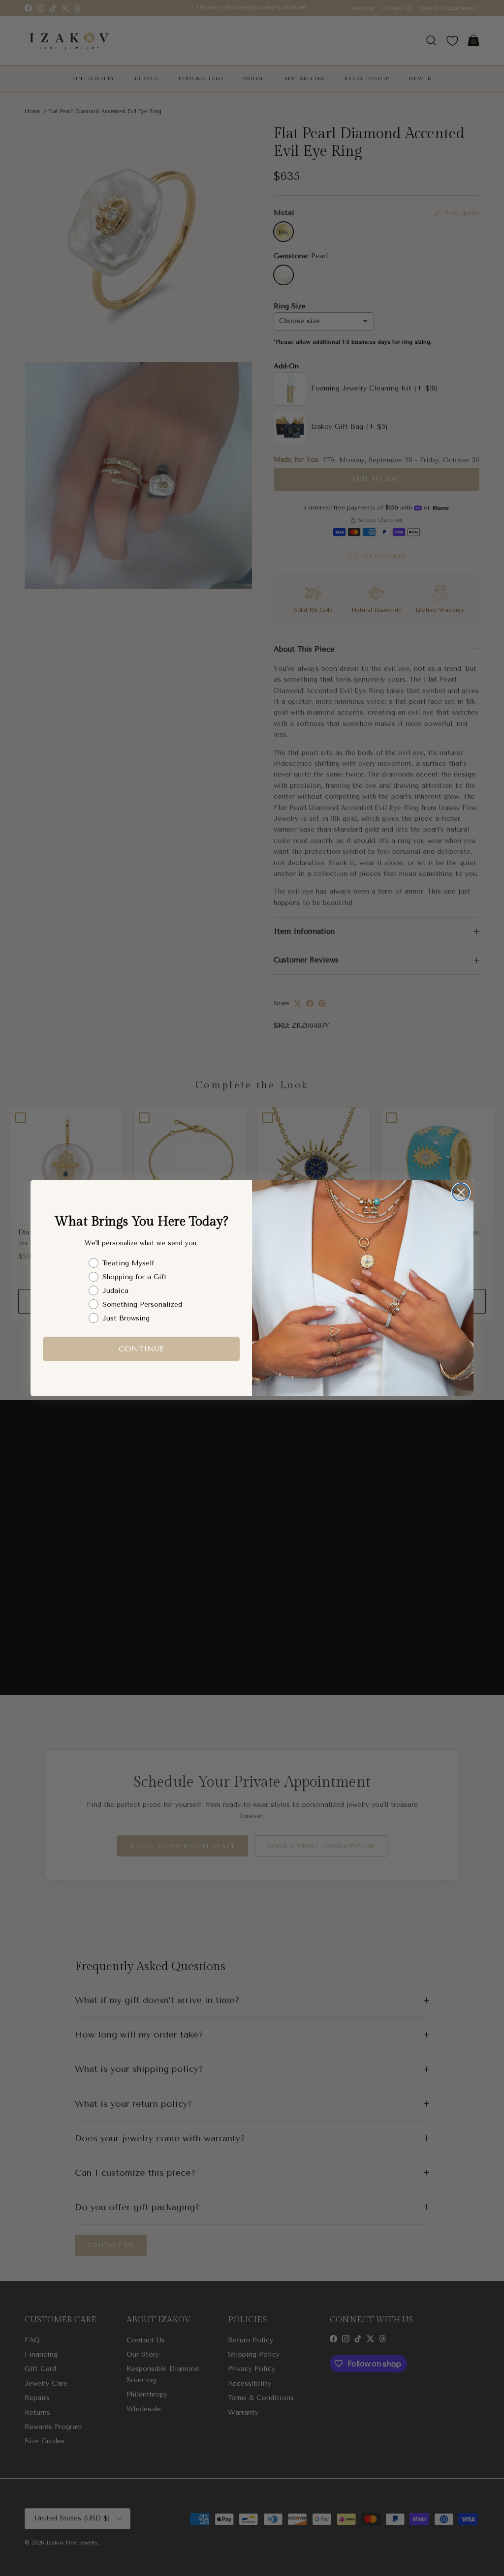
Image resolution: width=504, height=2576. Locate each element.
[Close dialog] (461, 1192)
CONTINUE (142, 1349)
